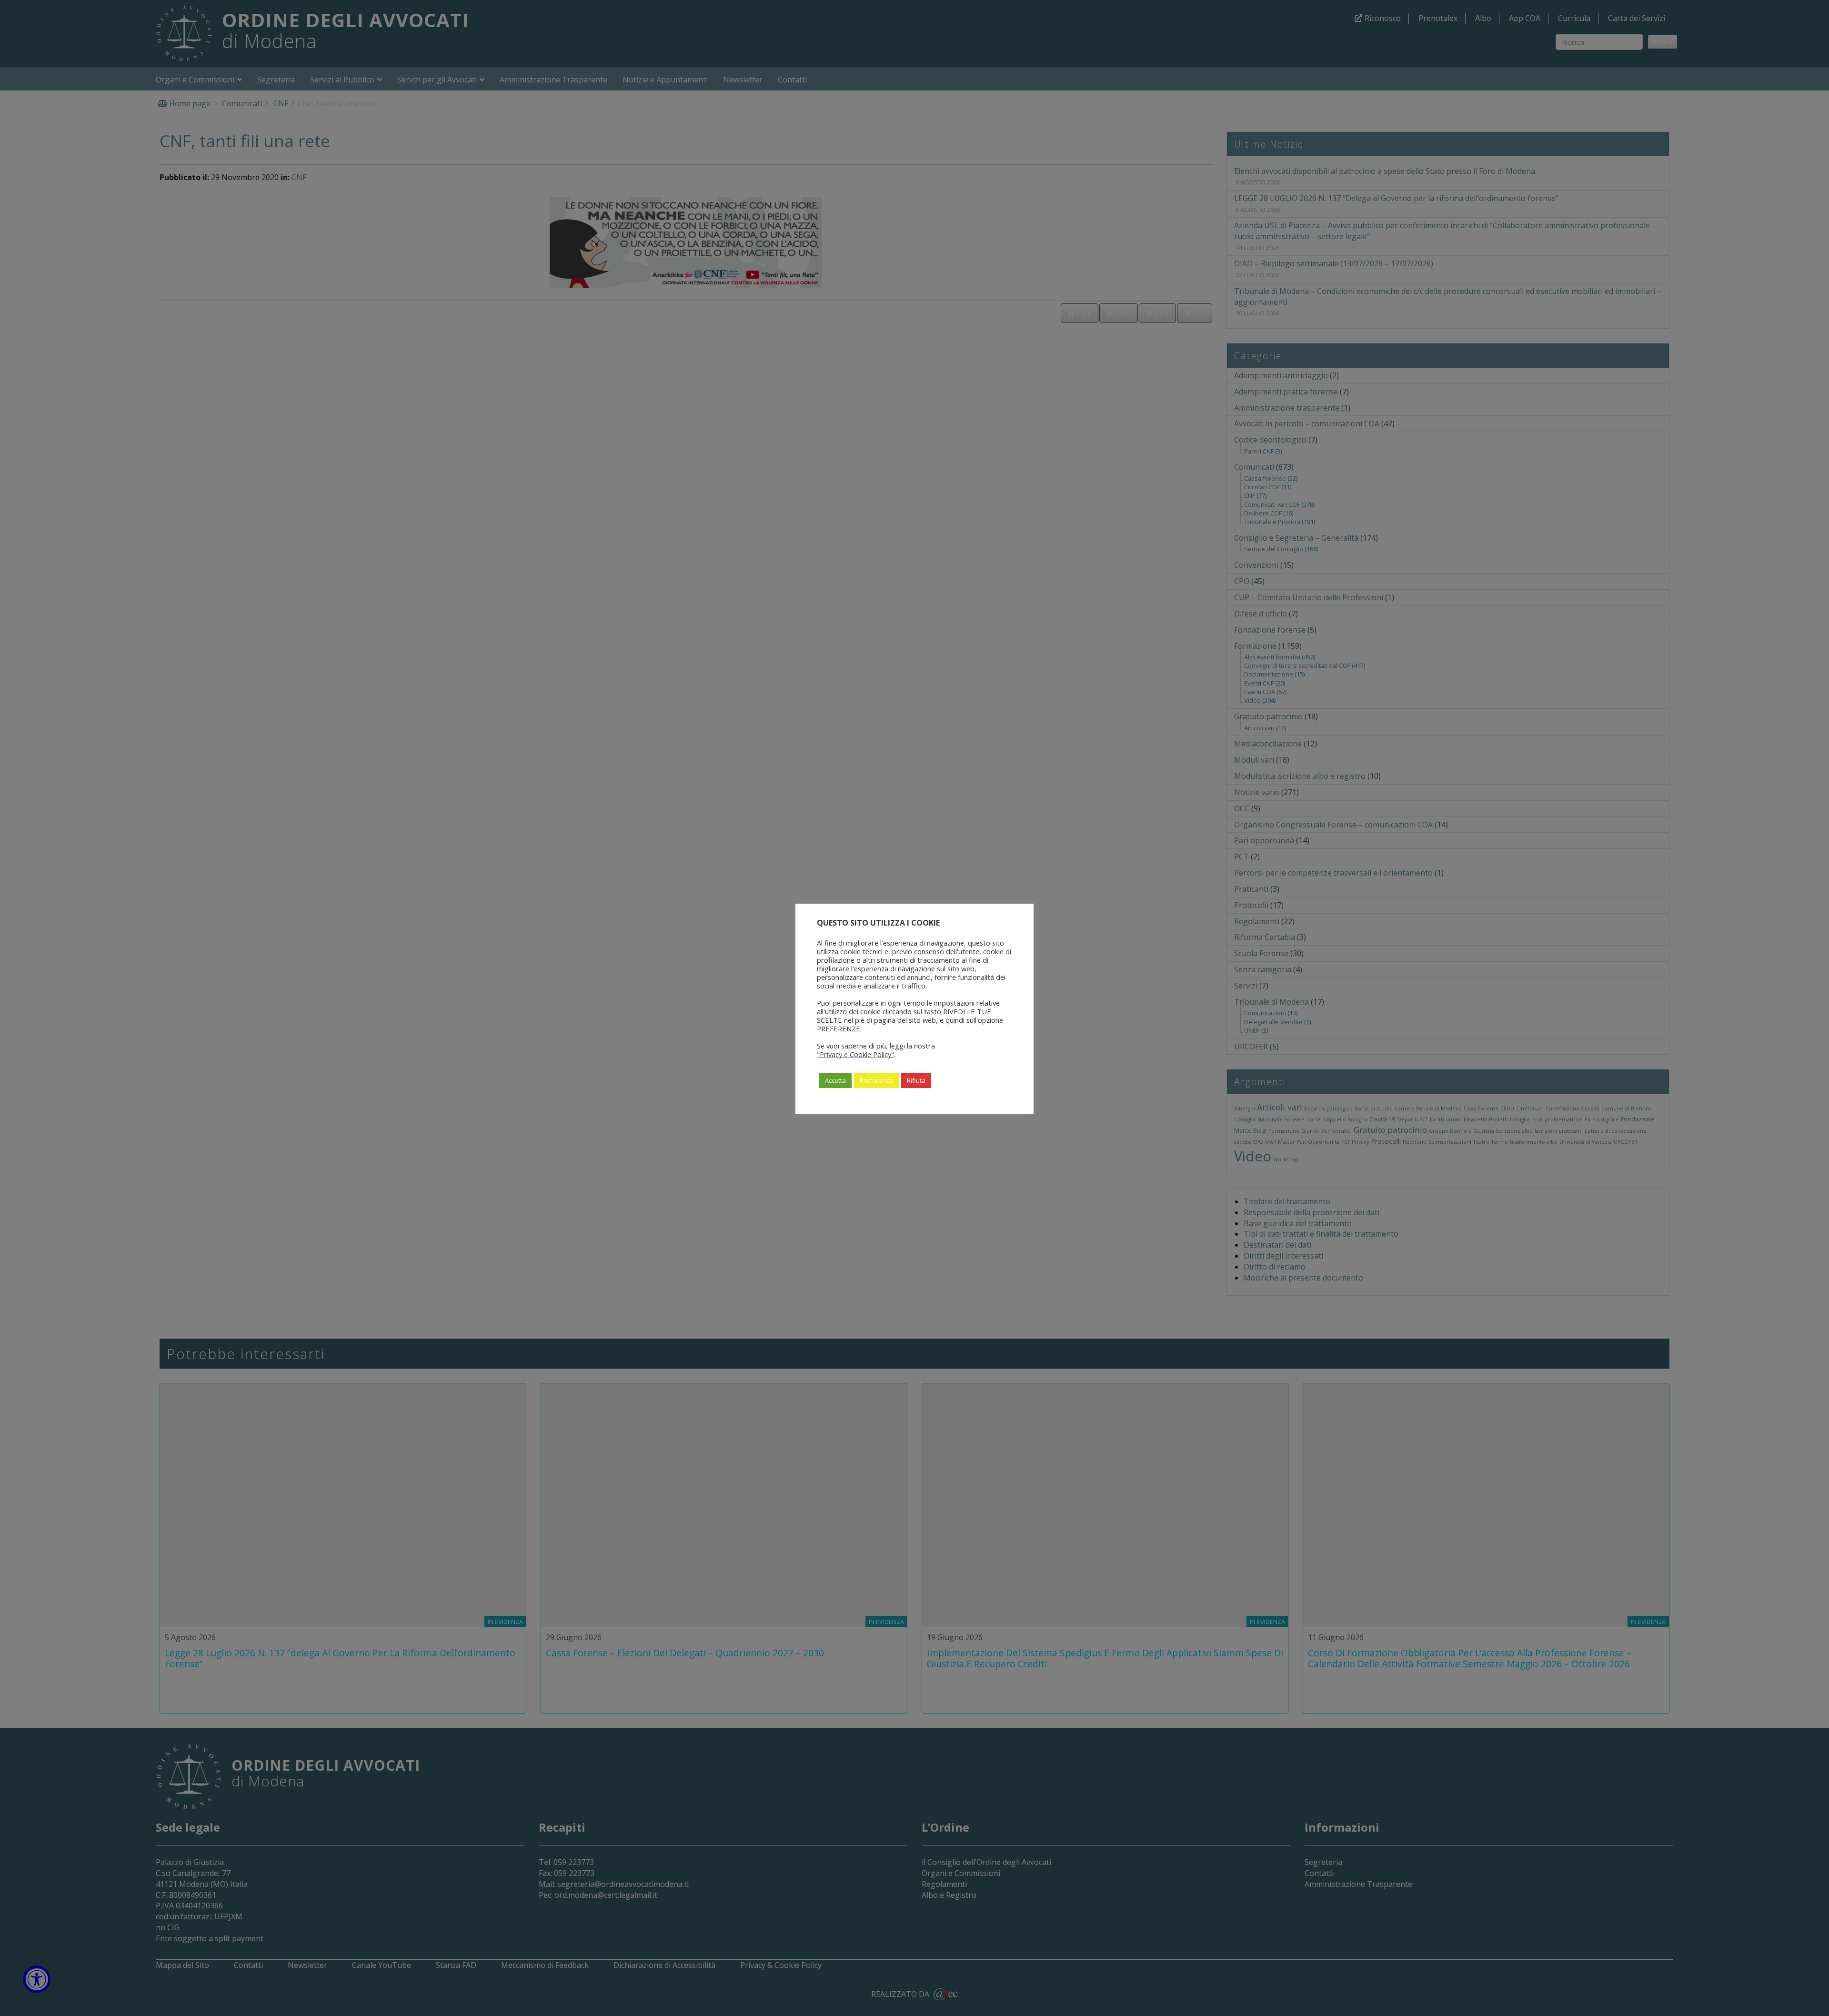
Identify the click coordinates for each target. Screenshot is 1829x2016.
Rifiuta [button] (916, 1080)
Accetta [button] (835, 1080)
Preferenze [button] (876, 1080)
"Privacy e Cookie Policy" (855, 1054)
